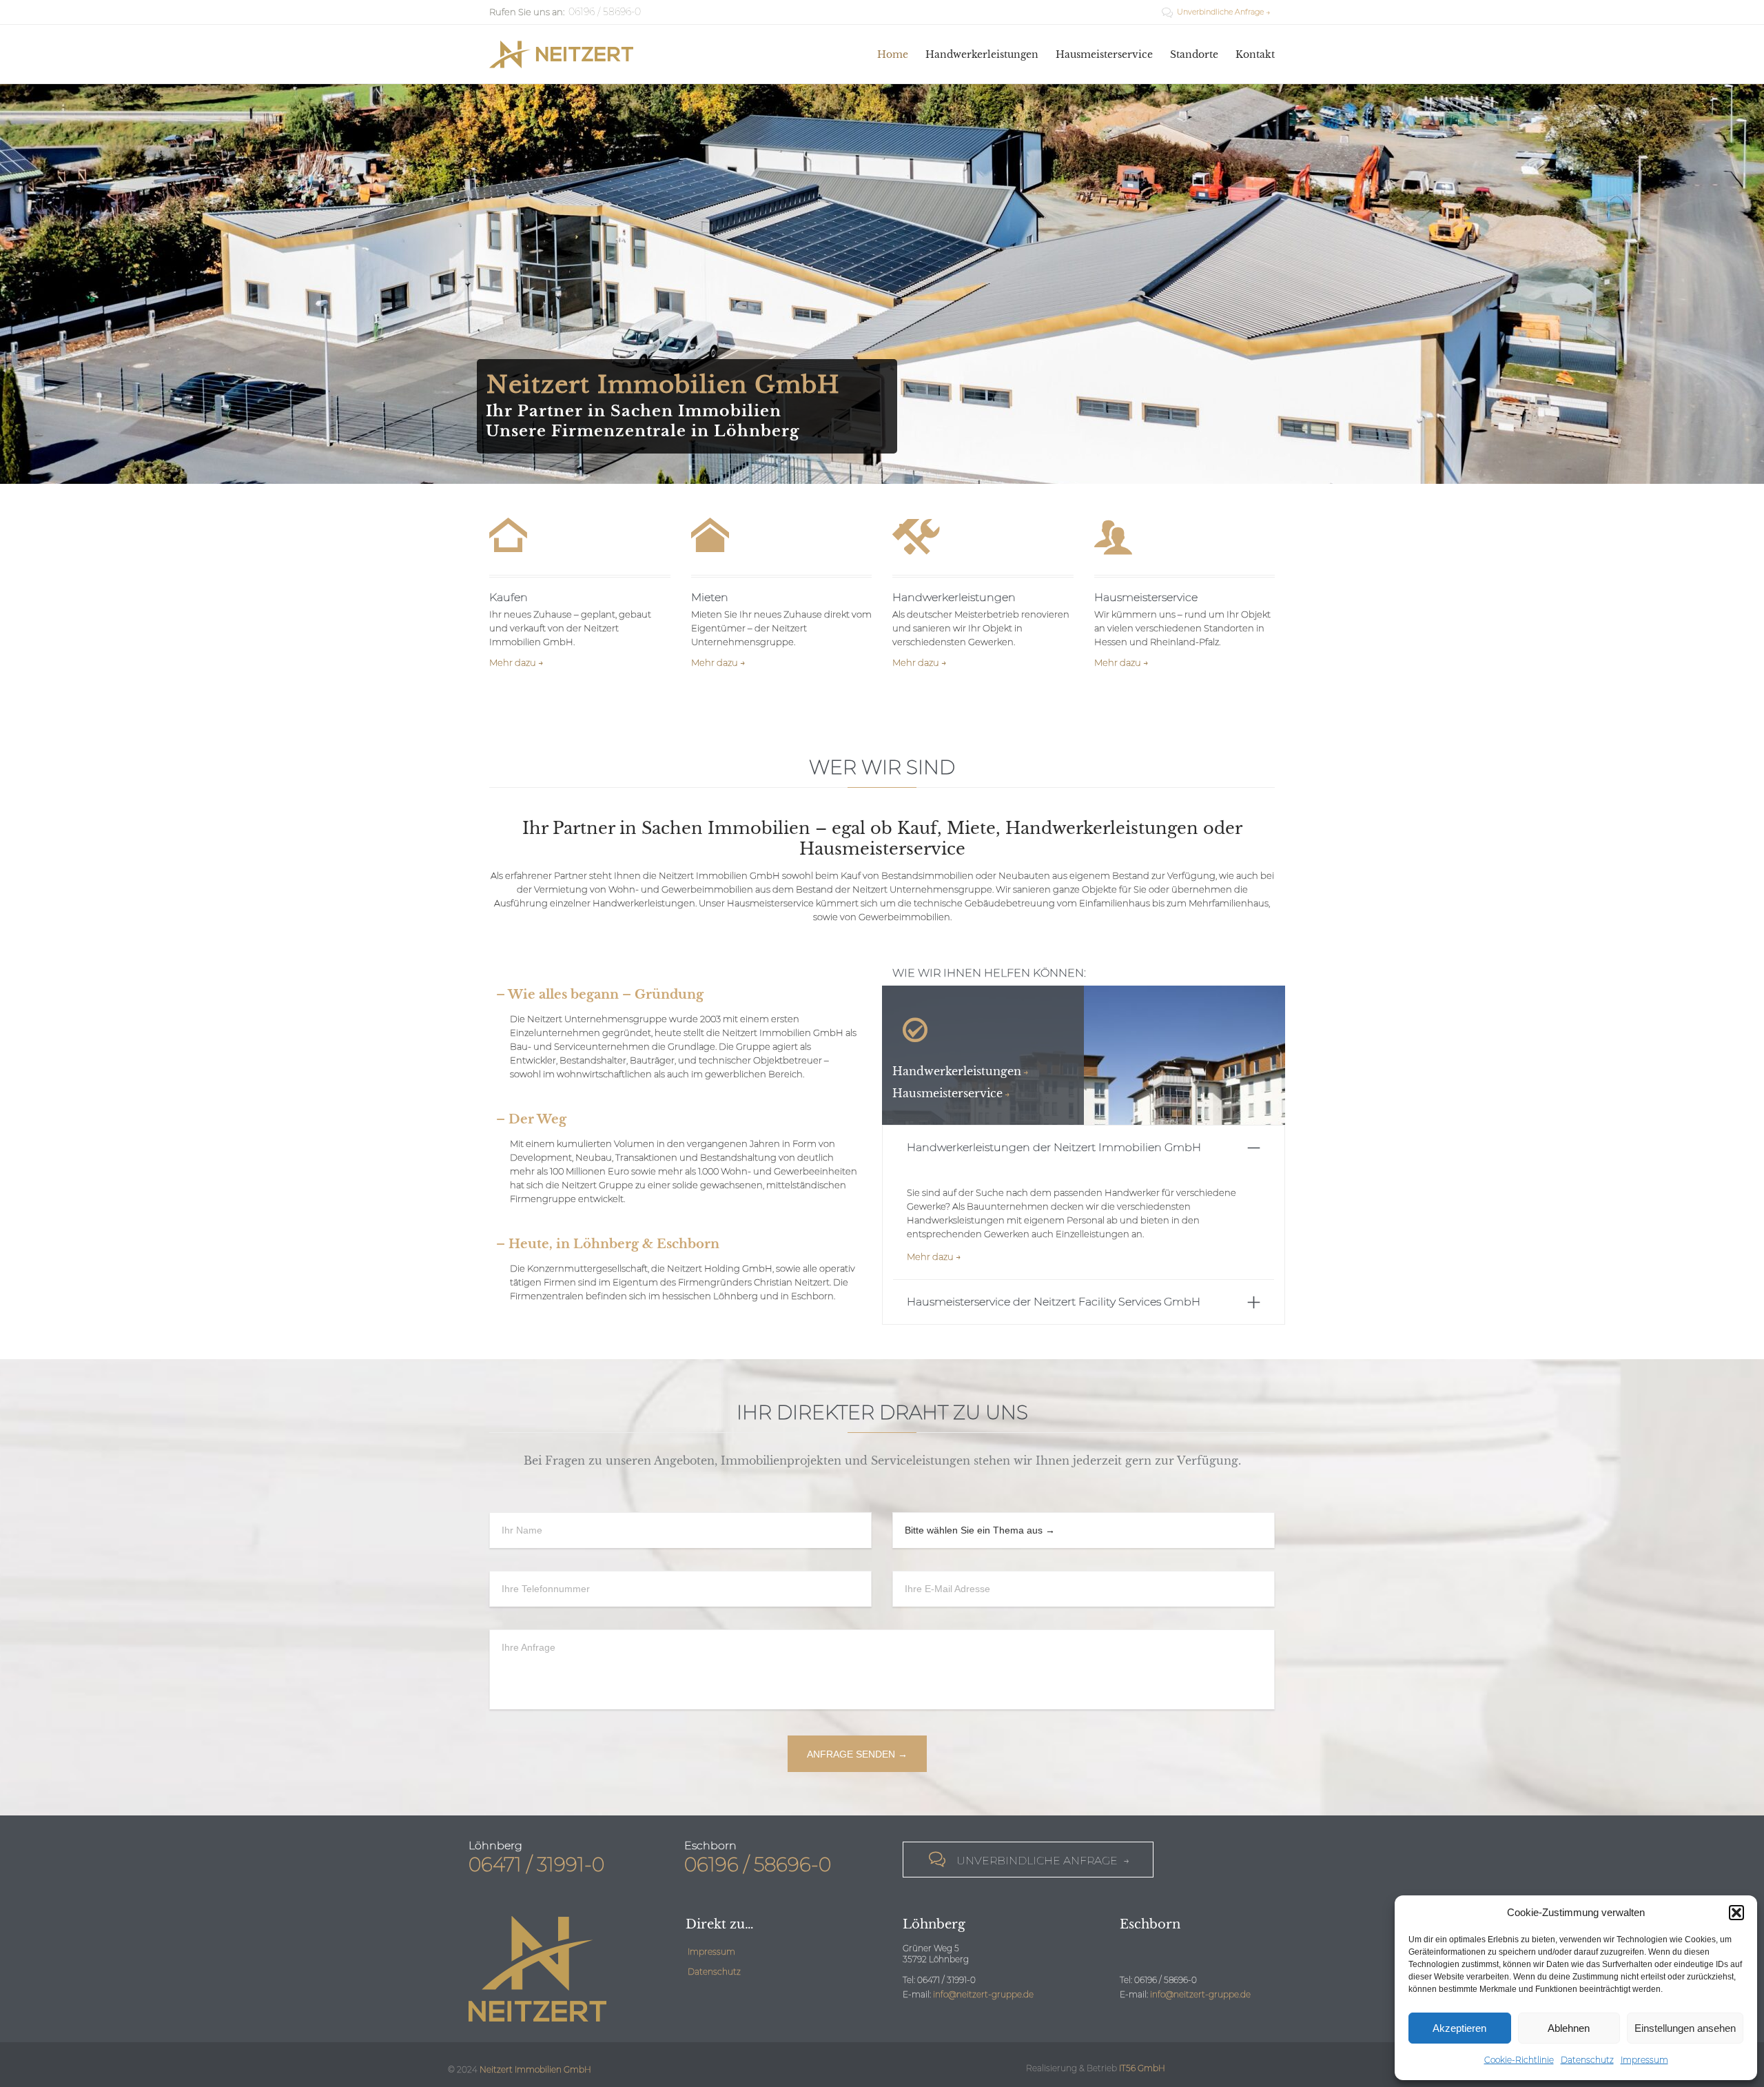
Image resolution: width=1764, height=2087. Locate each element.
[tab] (1084, 1148)
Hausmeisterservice (1146, 597)
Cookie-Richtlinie (1519, 2060)
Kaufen (509, 597)
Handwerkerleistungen (954, 597)
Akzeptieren (1459, 2028)
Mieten (710, 597)
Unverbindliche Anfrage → (1216, 12)
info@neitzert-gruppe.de (983, 1994)
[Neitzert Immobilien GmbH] (561, 54)
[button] (1736, 1913)
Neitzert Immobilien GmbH (535, 2069)
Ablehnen (1569, 2028)
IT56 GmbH (1142, 2068)
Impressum (1644, 2060)
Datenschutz (1587, 2060)
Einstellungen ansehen (1685, 2028)
